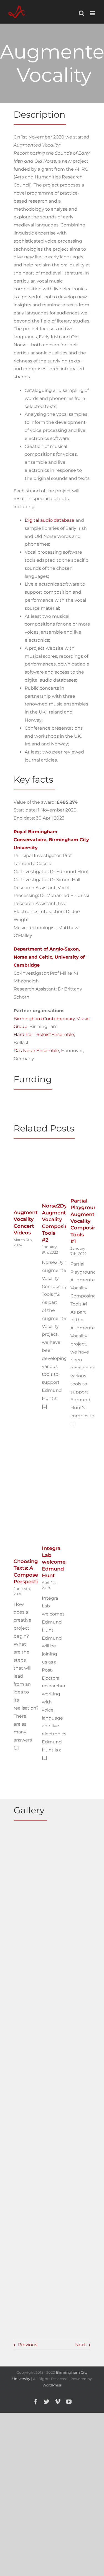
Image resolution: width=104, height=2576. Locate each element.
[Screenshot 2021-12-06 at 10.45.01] (32, 2146)
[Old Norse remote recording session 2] (32, 2044)
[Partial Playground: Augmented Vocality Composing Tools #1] (81, 1153)
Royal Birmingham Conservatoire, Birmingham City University (51, 840)
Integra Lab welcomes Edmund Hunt (55, 1562)
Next (81, 2345)
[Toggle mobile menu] (93, 13)
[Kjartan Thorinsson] (32, 1878)
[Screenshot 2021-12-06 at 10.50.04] (32, 2298)
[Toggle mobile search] (82, 13)
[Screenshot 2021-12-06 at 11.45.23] (32, 2248)
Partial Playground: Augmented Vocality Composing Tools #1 (86, 1221)
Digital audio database (50, 520)
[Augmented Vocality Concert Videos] (24, 1155)
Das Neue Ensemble (36, 1051)
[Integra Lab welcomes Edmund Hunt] (52, 1460)
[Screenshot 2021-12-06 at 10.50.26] (32, 2197)
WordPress (52, 2385)
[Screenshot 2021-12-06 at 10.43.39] (32, 2095)
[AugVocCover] (32, 1837)
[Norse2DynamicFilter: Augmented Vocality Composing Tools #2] (52, 1154)
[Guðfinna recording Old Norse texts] (32, 1932)
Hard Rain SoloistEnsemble (44, 1034)
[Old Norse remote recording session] (32, 1988)
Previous (28, 2345)
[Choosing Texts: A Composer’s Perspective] (24, 1461)
